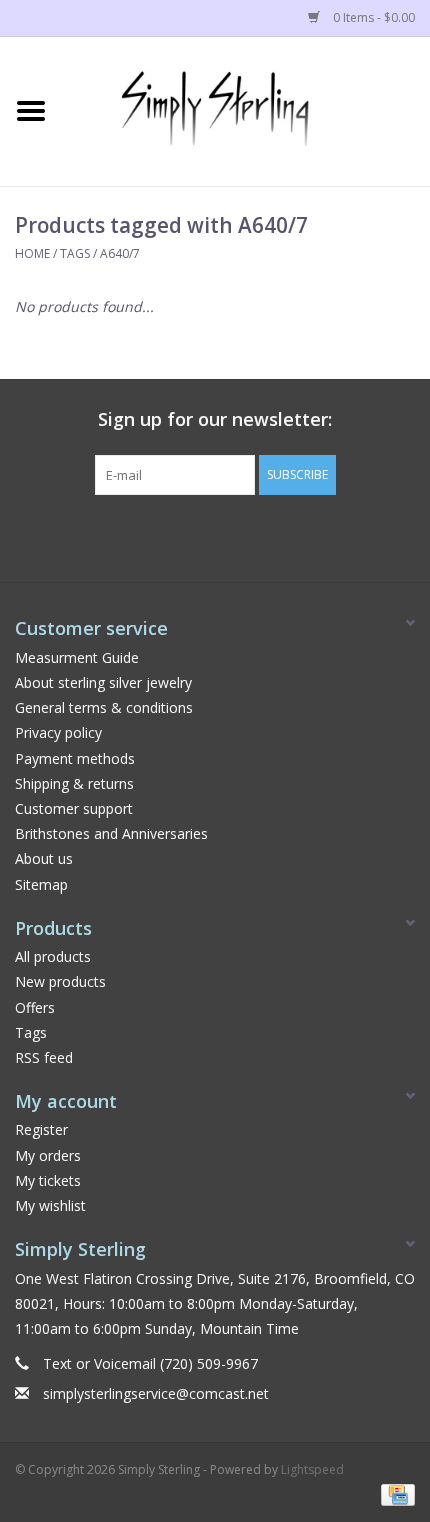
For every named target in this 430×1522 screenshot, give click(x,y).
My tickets (48, 1180)
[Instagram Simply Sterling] (233, 536)
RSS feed (44, 1057)
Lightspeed (312, 1469)
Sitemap (41, 884)
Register (41, 1129)
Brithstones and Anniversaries (111, 833)
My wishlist (50, 1205)
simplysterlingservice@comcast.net (156, 1393)
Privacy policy (58, 732)
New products (60, 981)
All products (53, 956)
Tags (75, 253)
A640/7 (120, 253)
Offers (35, 1007)
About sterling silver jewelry (103, 682)
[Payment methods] (394, 1494)
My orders (48, 1155)
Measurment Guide (77, 657)
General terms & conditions (104, 707)
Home (32, 253)
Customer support (74, 808)
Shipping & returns (74, 783)
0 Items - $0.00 (372, 17)
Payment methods (75, 758)
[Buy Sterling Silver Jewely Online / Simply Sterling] (246, 109)
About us (44, 858)
